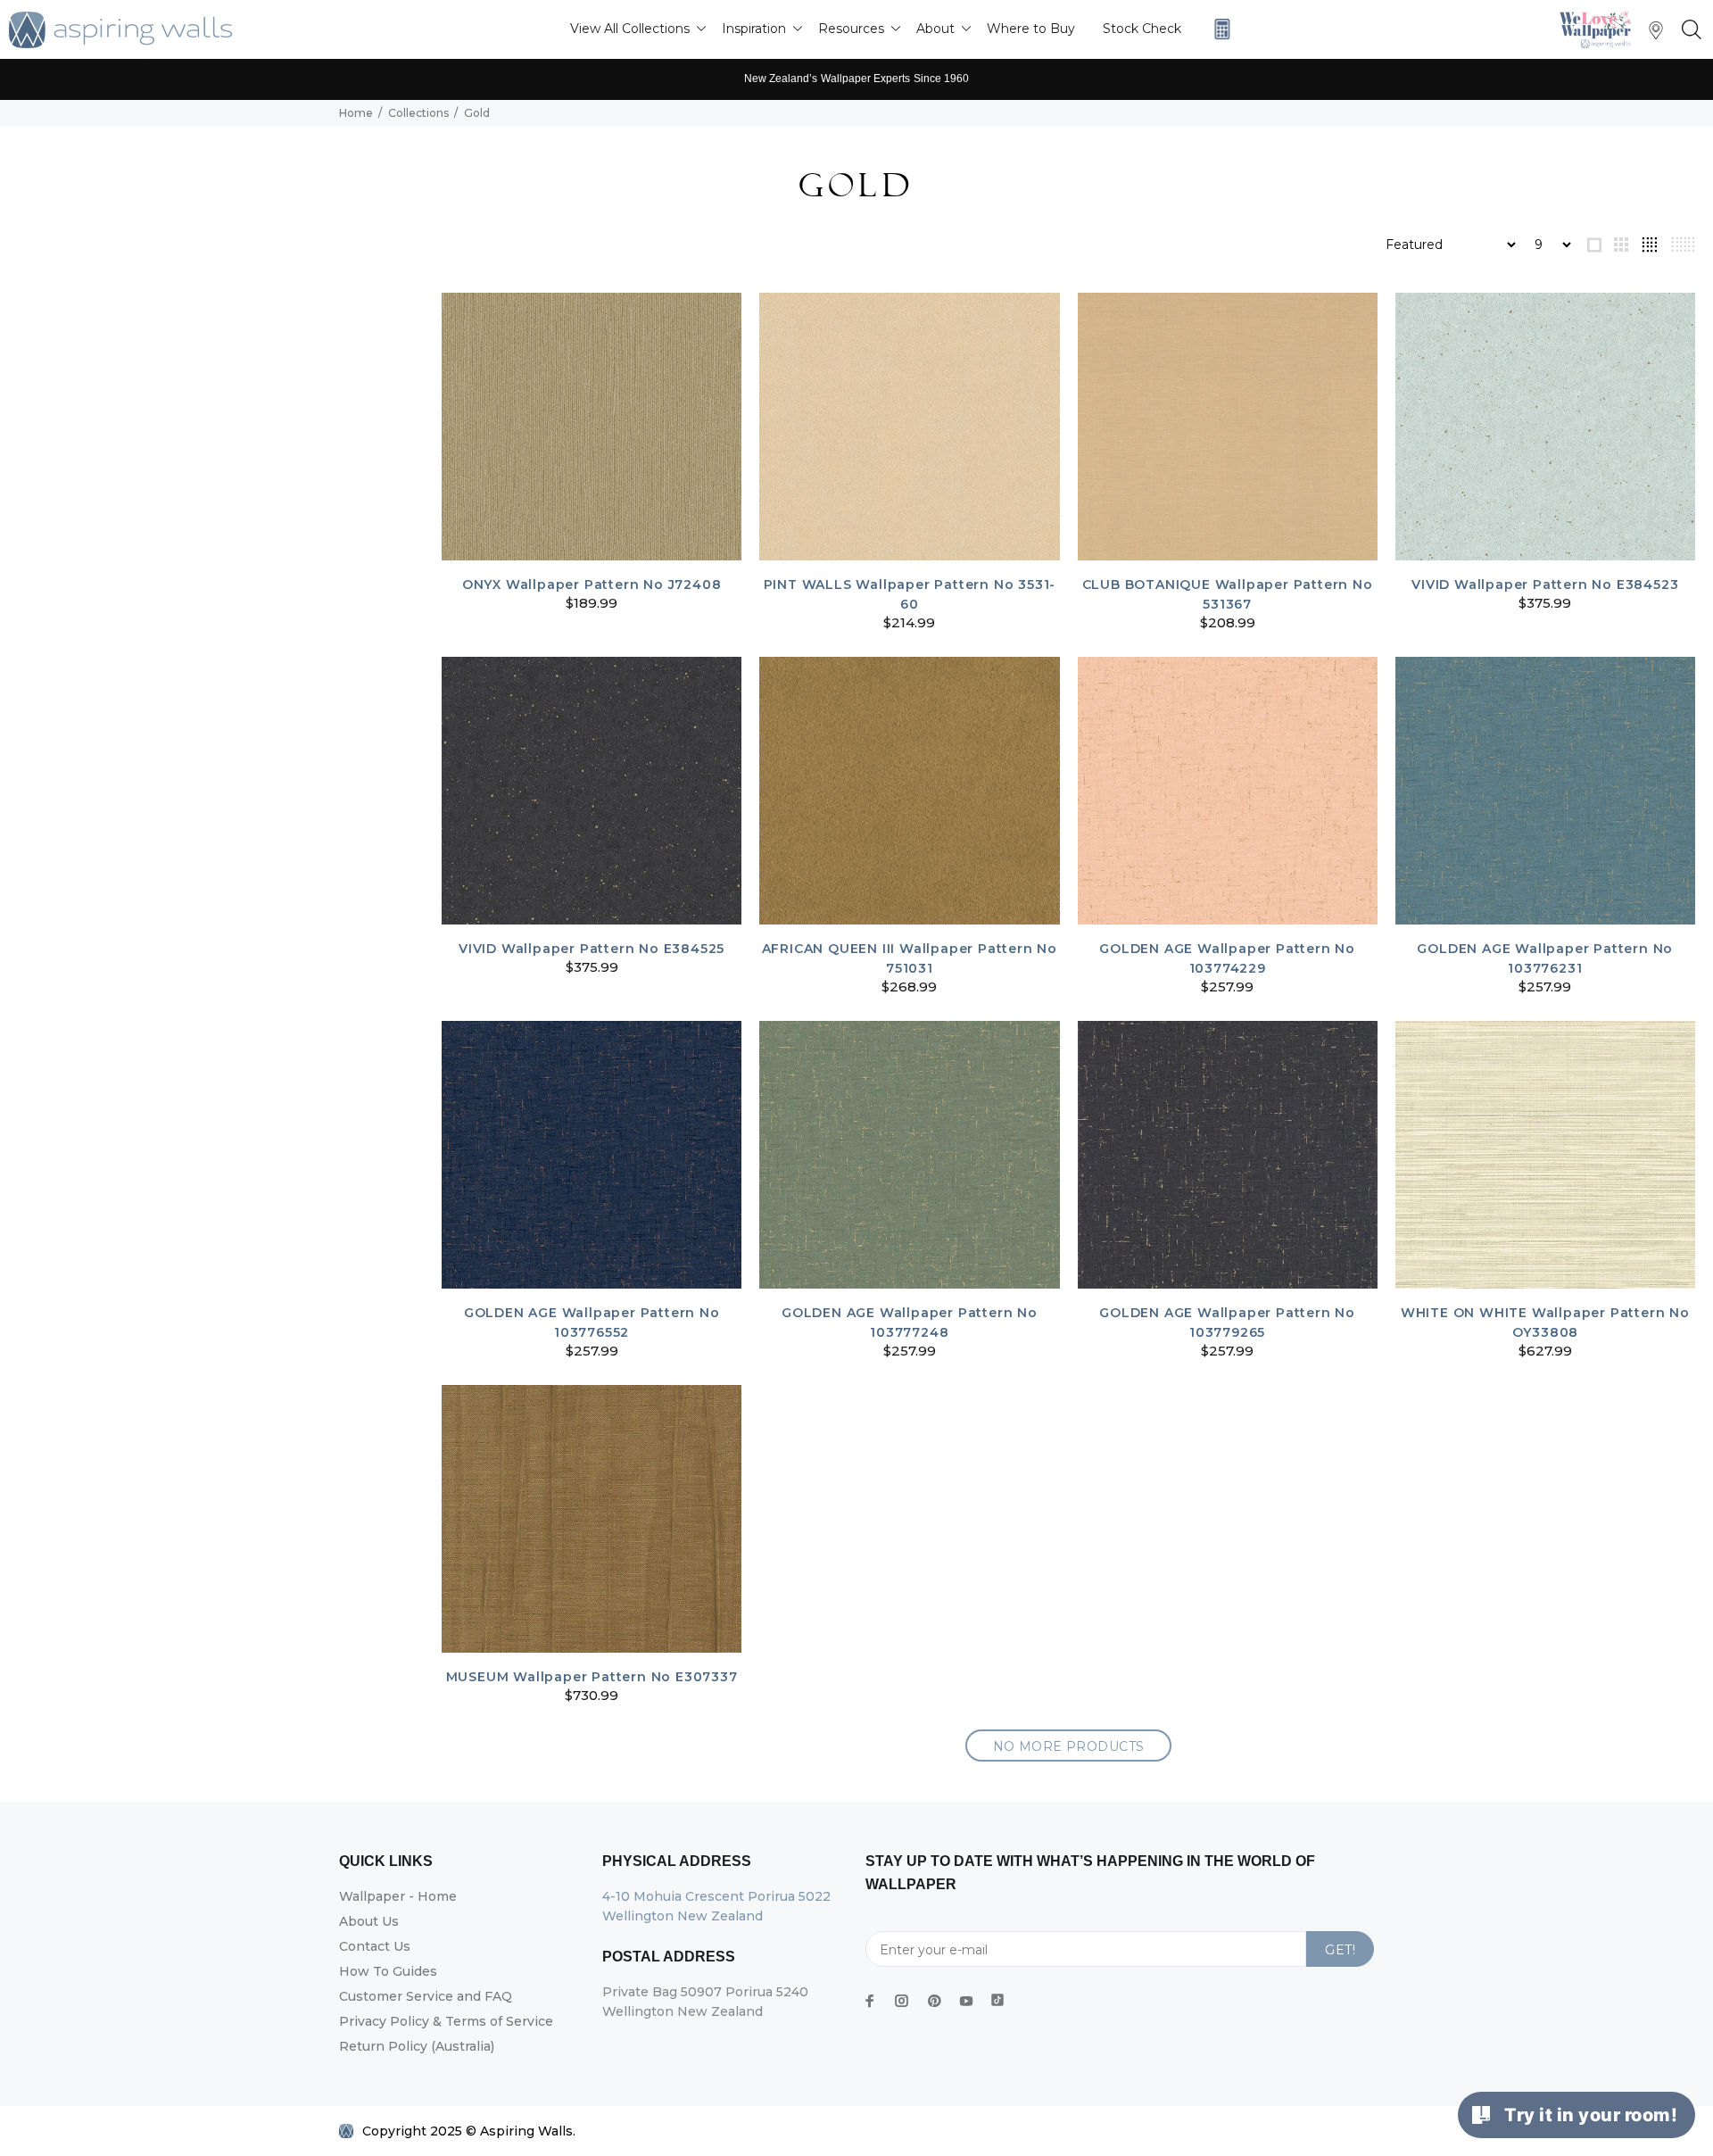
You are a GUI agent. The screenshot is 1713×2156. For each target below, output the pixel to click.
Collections (418, 113)
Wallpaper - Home (398, 1896)
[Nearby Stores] (1656, 34)
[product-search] (1688, 30)
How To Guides (388, 1971)
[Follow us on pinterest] (934, 2001)
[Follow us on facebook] (870, 2001)
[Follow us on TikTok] (997, 1996)
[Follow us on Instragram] (1600, 29)
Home (356, 113)
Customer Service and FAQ (426, 1996)
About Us (369, 1921)
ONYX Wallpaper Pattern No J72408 (592, 585)
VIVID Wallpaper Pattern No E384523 (1545, 585)
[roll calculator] (1218, 29)
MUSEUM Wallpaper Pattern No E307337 (592, 1677)
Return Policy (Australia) (417, 2046)
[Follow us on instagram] (902, 2001)
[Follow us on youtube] (966, 2001)
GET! (1340, 1950)
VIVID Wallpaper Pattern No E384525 (592, 949)
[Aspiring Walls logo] (120, 30)
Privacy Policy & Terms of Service (446, 2021)
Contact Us (375, 1946)
